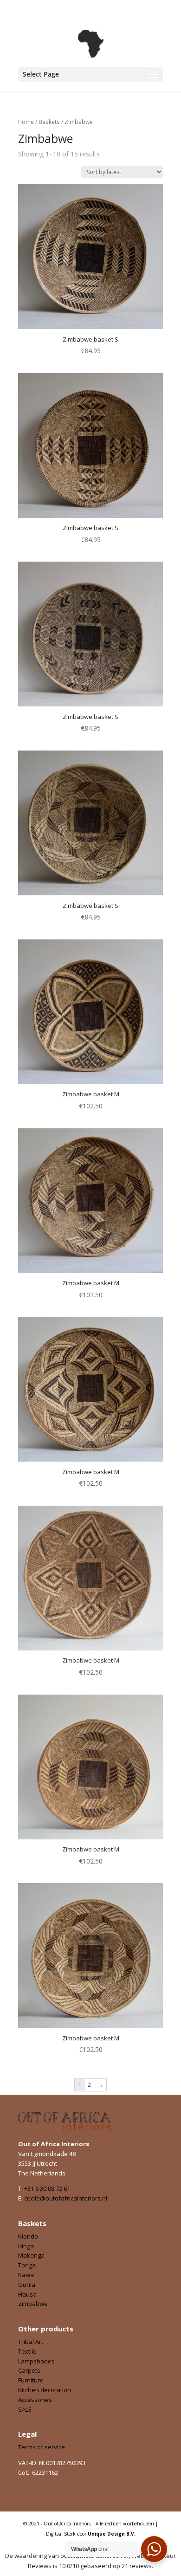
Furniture (31, 2380)
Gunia (27, 2285)
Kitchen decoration (45, 2390)
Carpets (29, 2370)
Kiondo (28, 2236)
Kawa (26, 2275)
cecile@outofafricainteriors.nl (66, 2198)
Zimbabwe (33, 2304)
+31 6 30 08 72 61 (47, 2188)
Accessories (35, 2400)
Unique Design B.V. (112, 2534)
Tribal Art (31, 2342)
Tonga (27, 2265)
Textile (27, 2351)
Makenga (31, 2255)
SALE (25, 2409)
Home (26, 122)
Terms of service (42, 2447)
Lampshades (36, 2361)
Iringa (26, 2246)
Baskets (49, 122)
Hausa (27, 2294)
